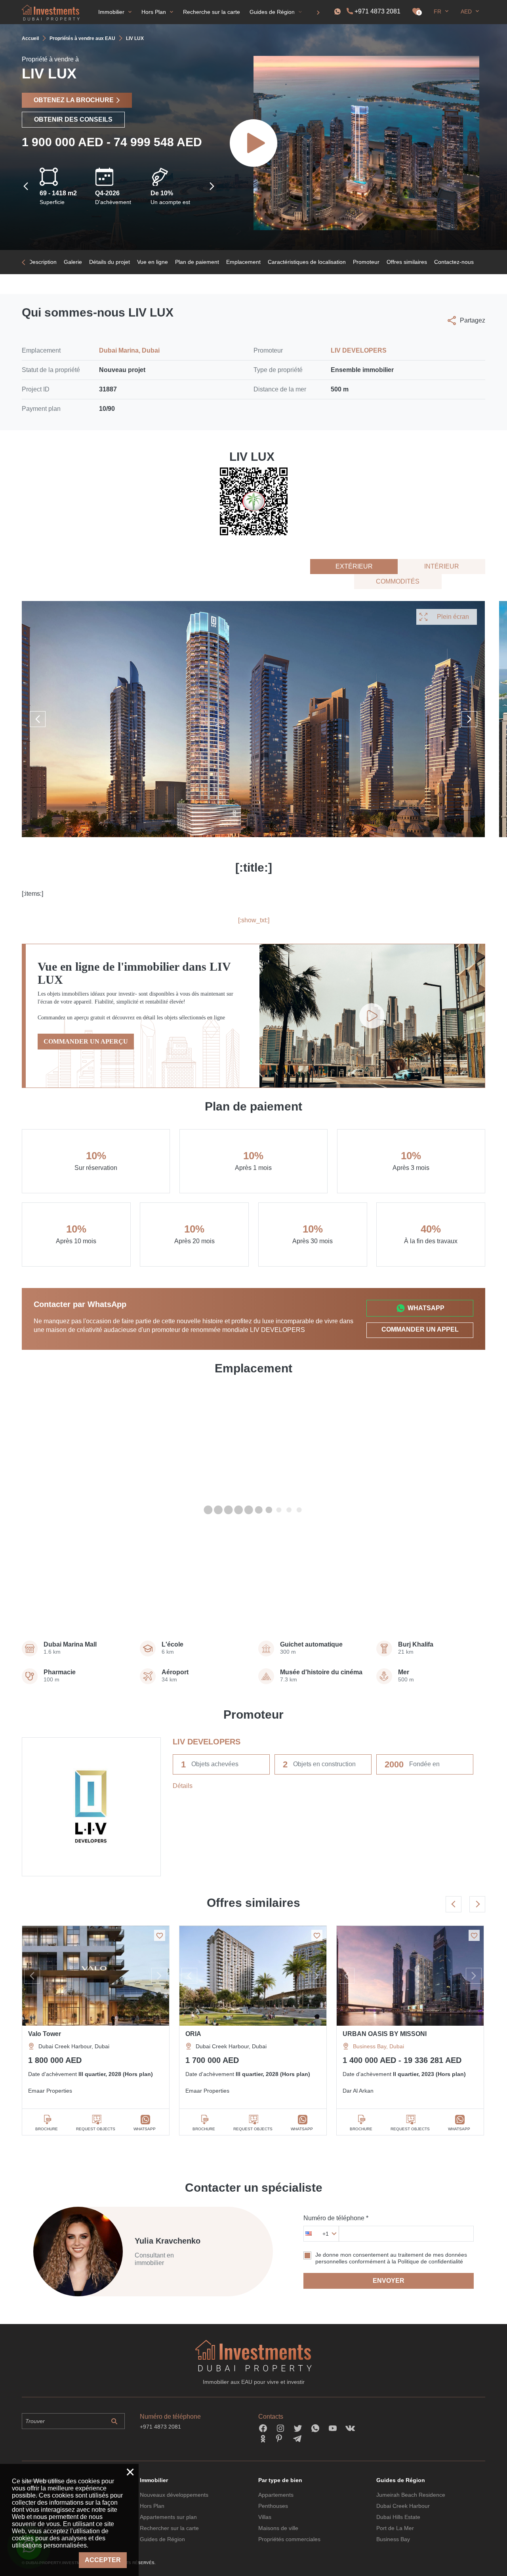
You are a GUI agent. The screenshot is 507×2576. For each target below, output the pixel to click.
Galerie (73, 262)
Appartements (276, 2495)
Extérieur (354, 566)
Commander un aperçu (86, 1041)
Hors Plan (152, 2506)
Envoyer (389, 2281)
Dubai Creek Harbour (403, 2506)
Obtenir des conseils (73, 119)
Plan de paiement (197, 262)
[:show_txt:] (254, 920)
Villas (265, 2517)
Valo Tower (45, 2034)
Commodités (398, 581)
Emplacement (243, 262)
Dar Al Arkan (358, 2091)
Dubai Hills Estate (398, 2517)
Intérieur (442, 566)
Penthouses (273, 2506)
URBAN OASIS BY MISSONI (385, 2034)
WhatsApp (426, 1308)
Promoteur (366, 262)
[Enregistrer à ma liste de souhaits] (160, 1935)
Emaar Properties (50, 2091)
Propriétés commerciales (289, 2539)
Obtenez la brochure (74, 100)
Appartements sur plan (168, 2517)
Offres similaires (407, 262)
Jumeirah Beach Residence (411, 2495)
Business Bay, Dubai (378, 2046)
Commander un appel (420, 1329)
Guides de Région (162, 2539)
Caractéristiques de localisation (307, 262)
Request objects (96, 2129)
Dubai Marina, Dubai (129, 350)
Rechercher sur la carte (169, 2528)
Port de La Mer (395, 2528)
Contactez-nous (454, 262)
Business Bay (393, 2539)
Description (43, 262)
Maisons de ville (278, 2528)
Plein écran (453, 617)
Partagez (473, 320)
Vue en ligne (152, 262)
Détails (183, 1786)
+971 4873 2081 (377, 11)
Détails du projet (110, 262)
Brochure (47, 2129)
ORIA (193, 2034)
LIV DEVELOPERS (359, 350)
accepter (103, 2560)
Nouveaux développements (174, 2495)
